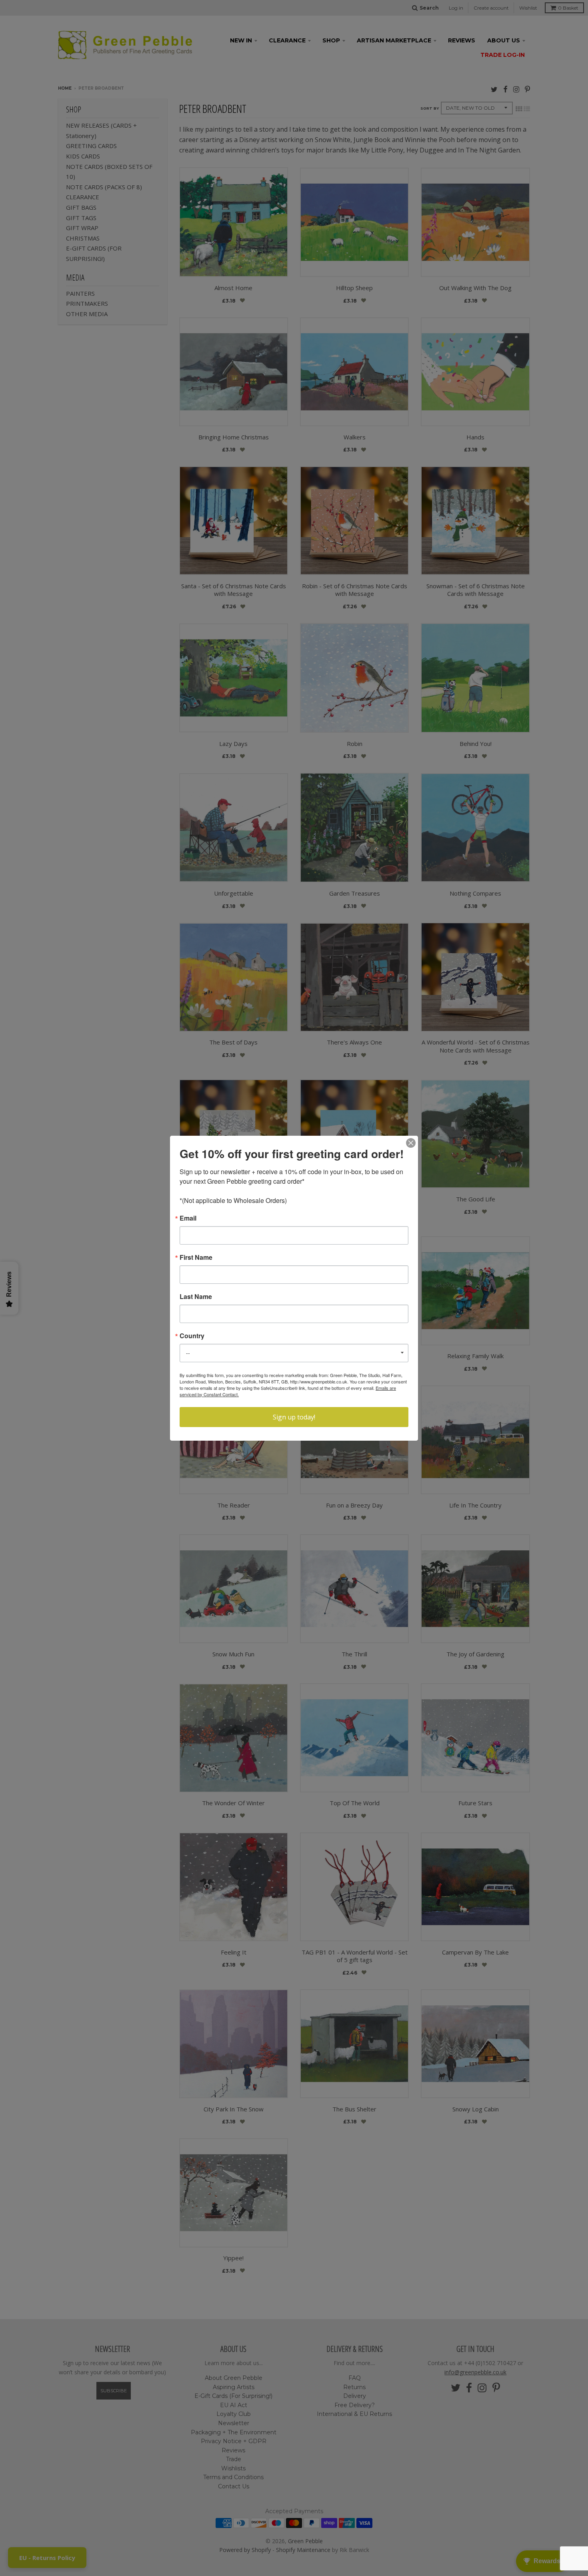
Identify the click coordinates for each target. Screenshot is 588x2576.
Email (188, 1218)
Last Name (196, 1297)
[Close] (411, 1143)
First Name (196, 1257)
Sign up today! (294, 1417)
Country (192, 1336)
